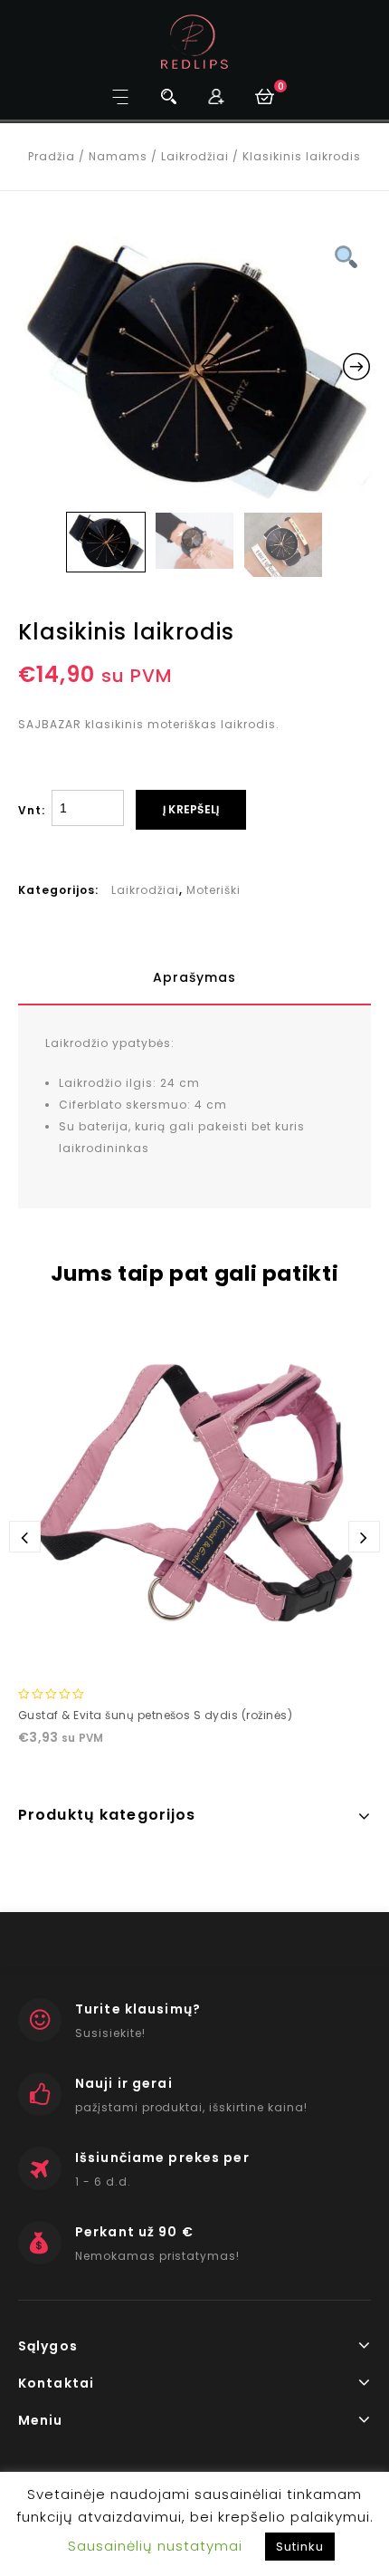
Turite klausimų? (138, 2009)
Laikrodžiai (195, 156)
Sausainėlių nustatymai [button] (155, 2546)
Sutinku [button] (300, 2547)
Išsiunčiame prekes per (162, 2158)
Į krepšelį (191, 809)
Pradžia (52, 156)
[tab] (194, 977)
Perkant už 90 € (134, 2232)
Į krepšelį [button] (194, 1654)
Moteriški (213, 890)
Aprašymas (194, 977)
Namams (118, 156)
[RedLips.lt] (195, 41)
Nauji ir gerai (124, 2083)
